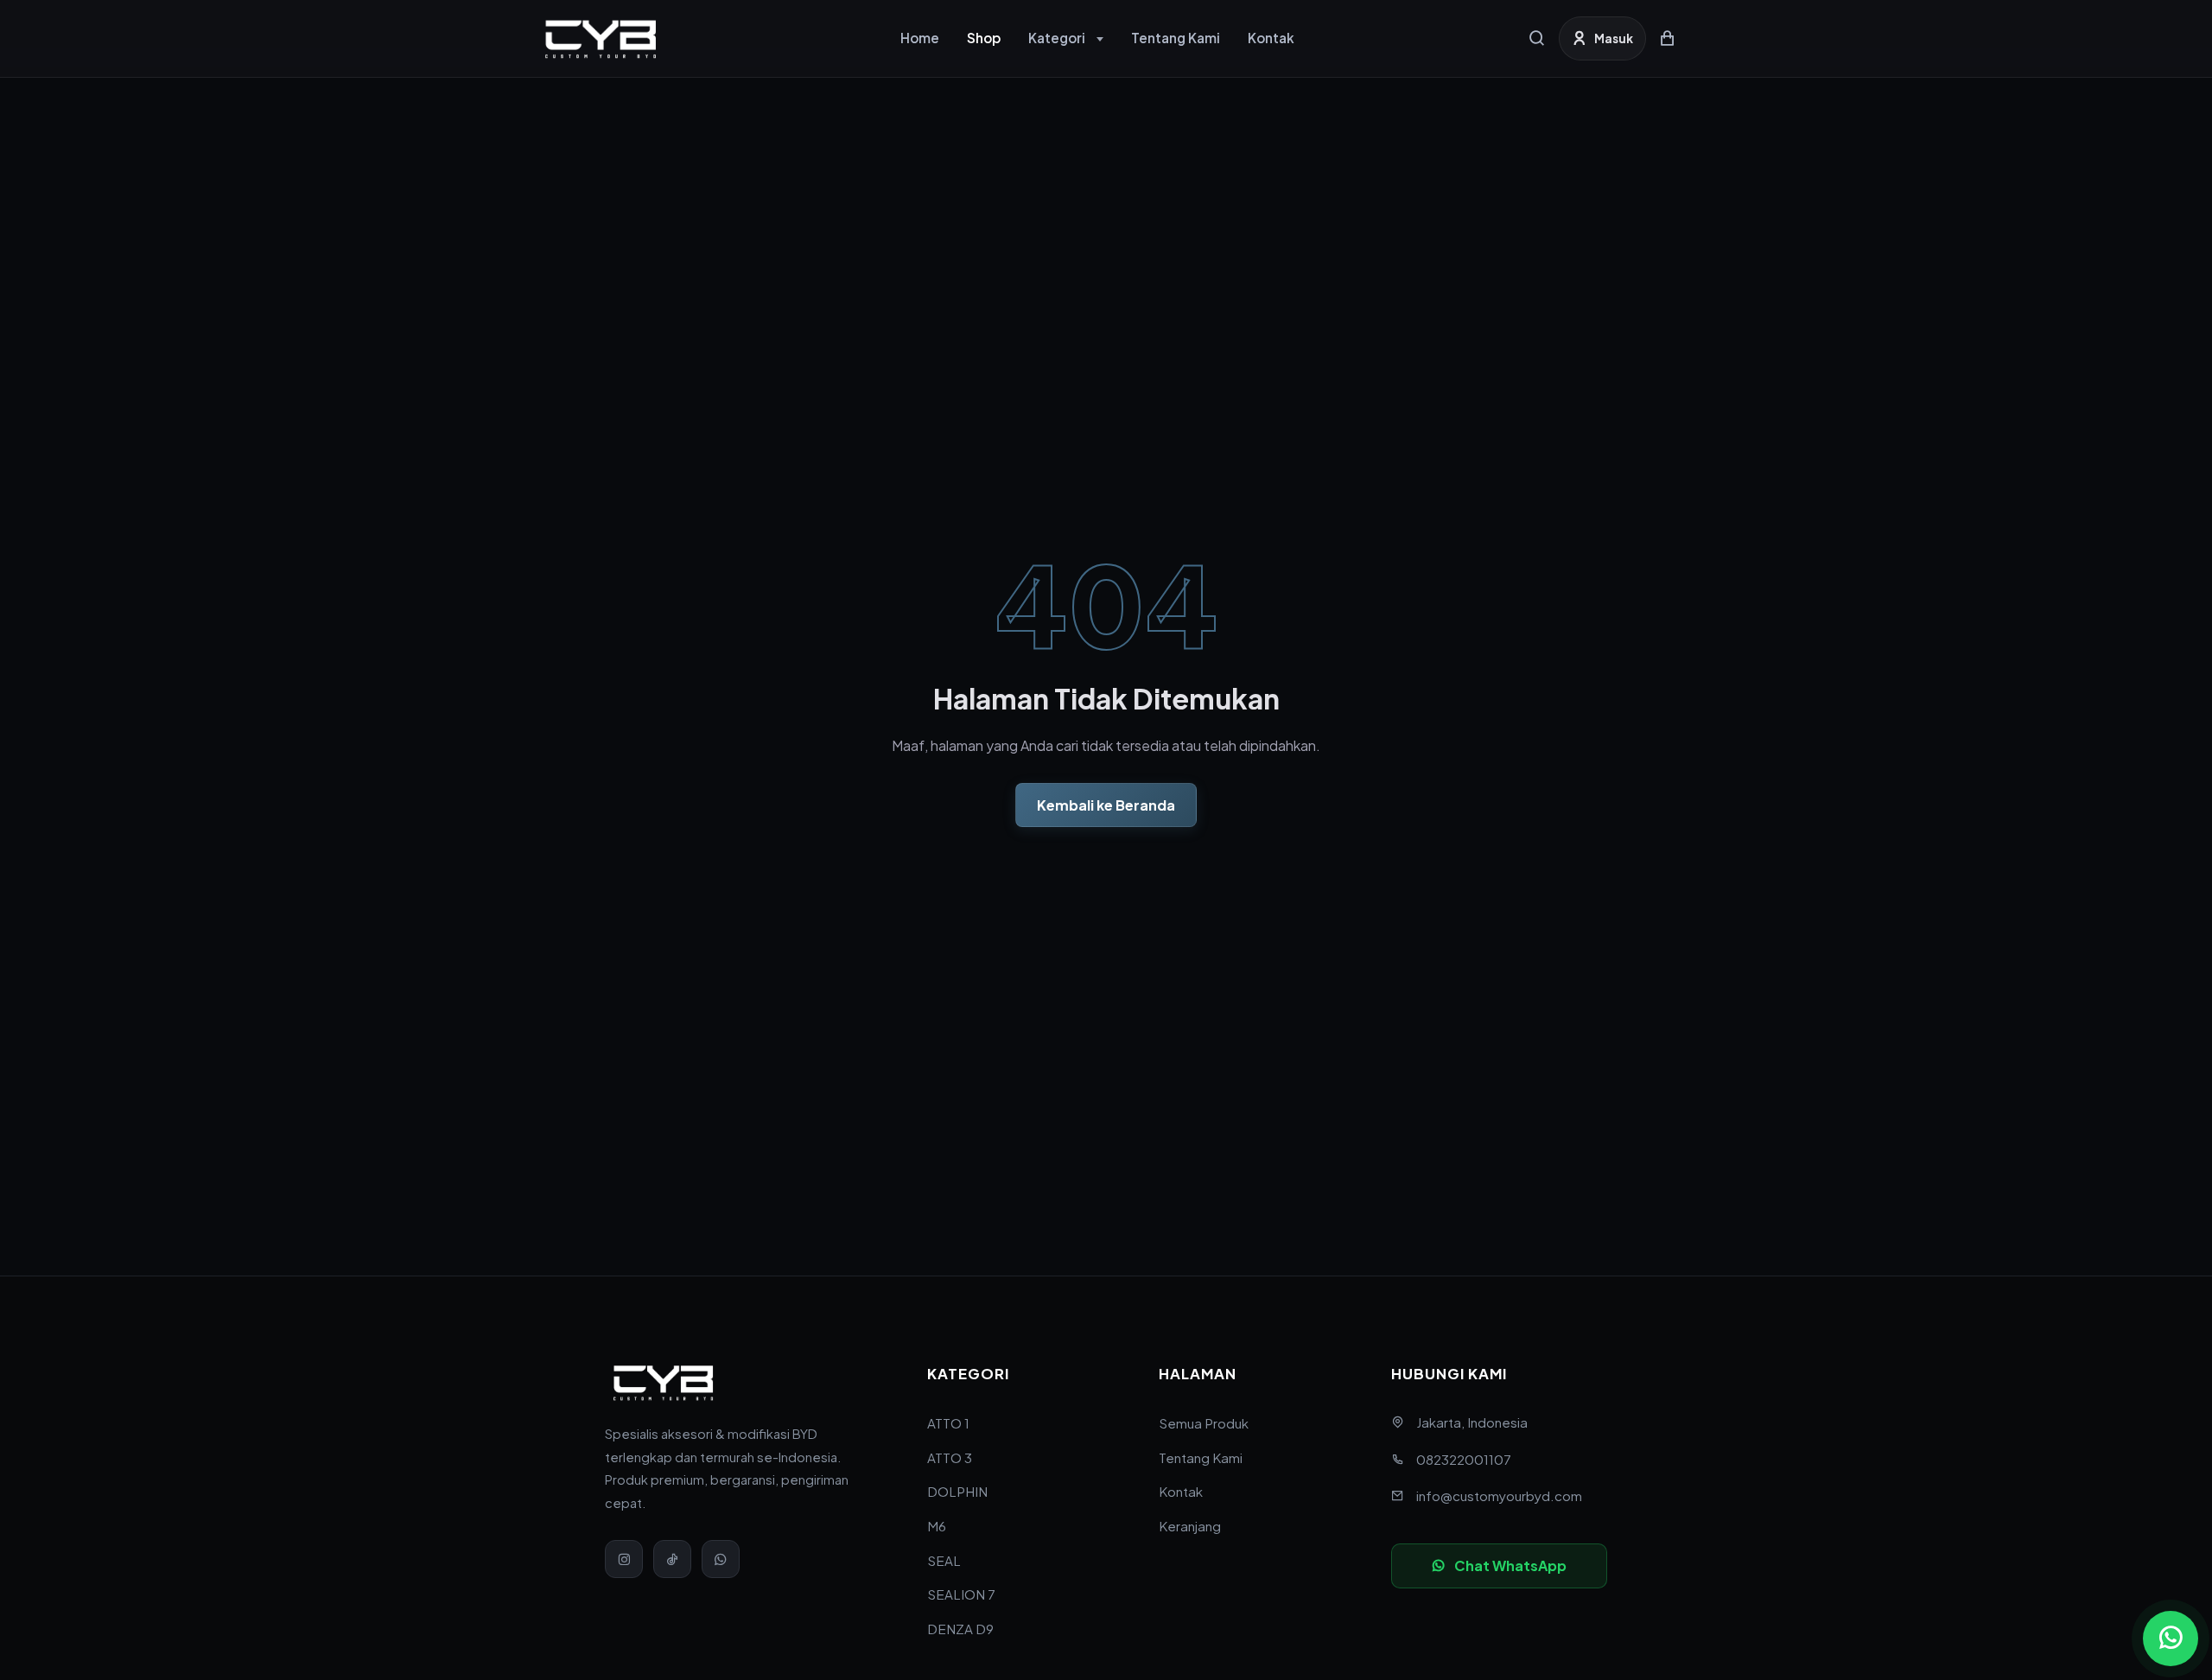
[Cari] (1537, 38)
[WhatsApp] (721, 1559)
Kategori (1057, 38)
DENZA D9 (960, 1629)
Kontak (1271, 38)
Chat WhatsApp (1510, 1565)
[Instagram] (624, 1559)
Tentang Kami (1176, 38)
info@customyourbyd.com (1499, 1495)
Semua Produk (1204, 1423)
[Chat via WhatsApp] (2171, 1639)
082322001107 (1464, 1459)
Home (920, 38)
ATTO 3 (950, 1457)
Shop (984, 38)
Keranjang (1190, 1526)
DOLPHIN (957, 1491)
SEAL (944, 1560)
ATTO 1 (948, 1423)
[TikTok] (672, 1559)
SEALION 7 (961, 1594)
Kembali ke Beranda (1106, 805)
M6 (937, 1526)
